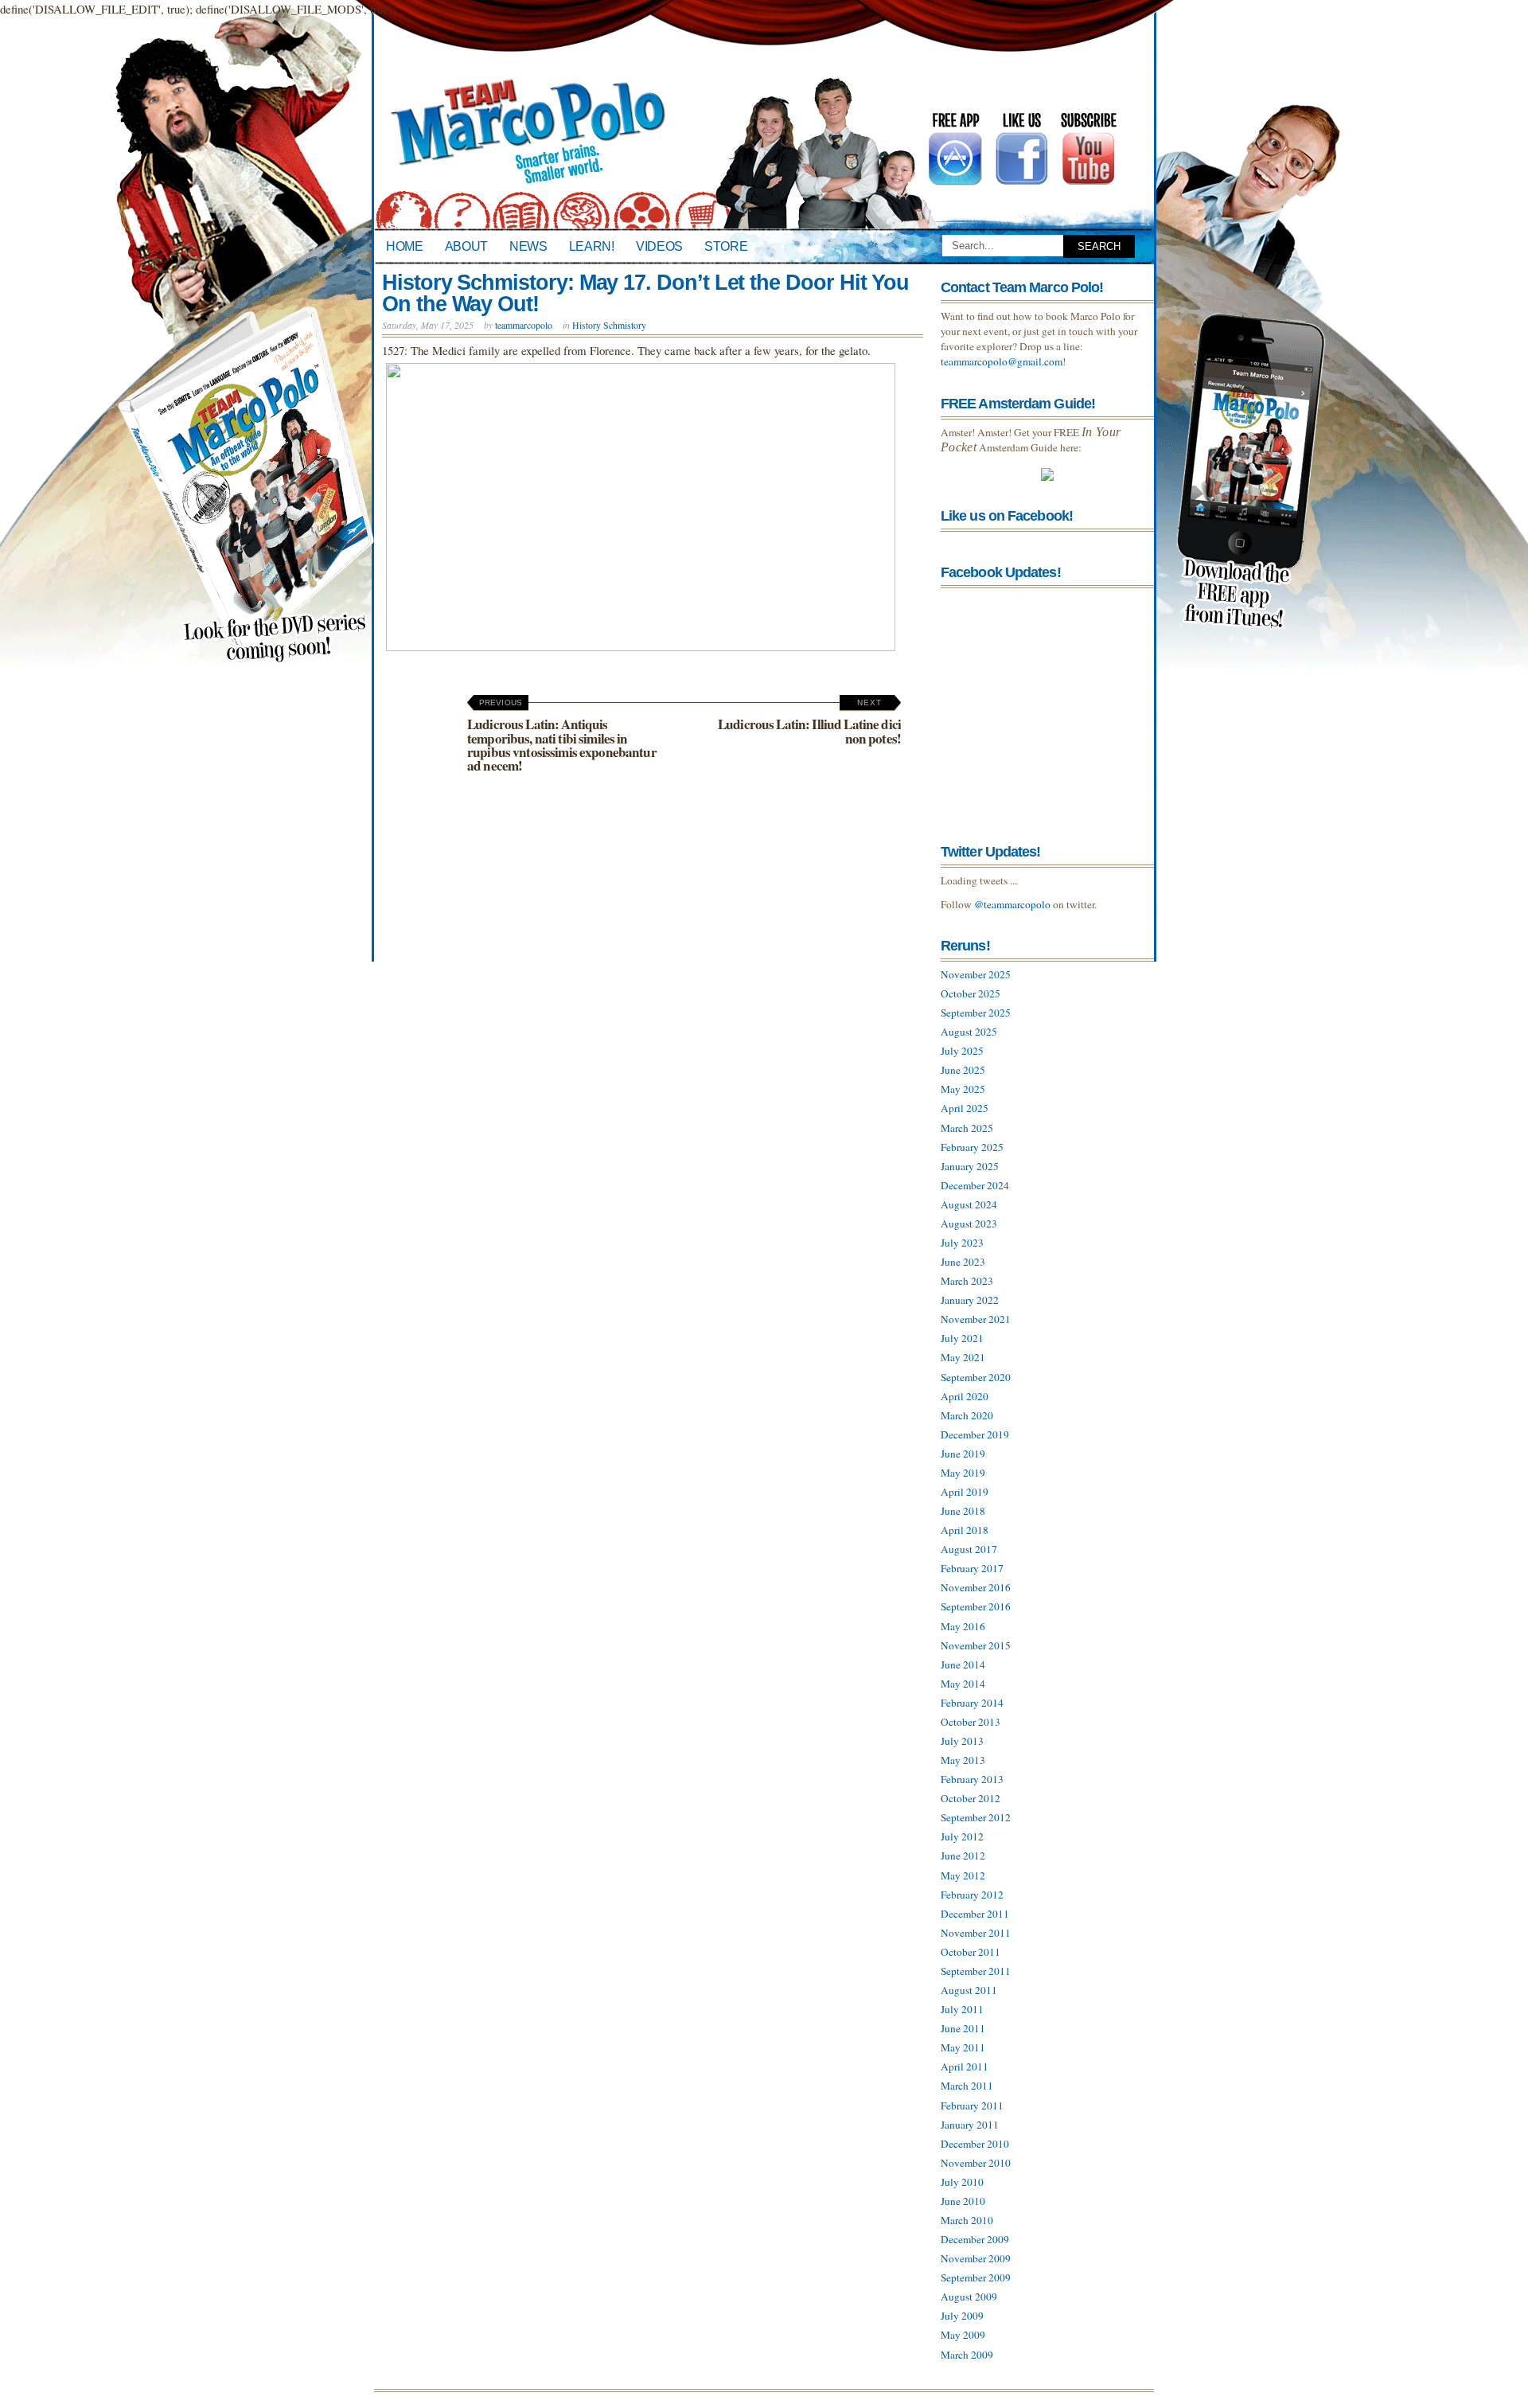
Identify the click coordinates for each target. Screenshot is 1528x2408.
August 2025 (969, 1032)
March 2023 (967, 1281)
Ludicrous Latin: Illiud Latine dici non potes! (809, 723)
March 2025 (967, 1128)
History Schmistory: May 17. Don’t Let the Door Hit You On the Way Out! (645, 293)
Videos (659, 246)
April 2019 (965, 1492)
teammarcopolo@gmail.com (1002, 361)
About (466, 246)
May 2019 (963, 1473)
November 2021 (976, 1319)
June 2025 (963, 1070)
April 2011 (965, 2067)
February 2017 (972, 1568)
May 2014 (963, 1684)
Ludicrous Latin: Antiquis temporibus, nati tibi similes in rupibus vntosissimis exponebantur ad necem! (562, 736)
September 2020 (976, 1377)
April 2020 (965, 1396)
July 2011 (962, 2009)
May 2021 (963, 1357)
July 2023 (962, 1243)
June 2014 (963, 1665)
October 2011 (971, 1952)
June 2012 (963, 1856)
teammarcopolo (524, 325)
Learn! (592, 246)
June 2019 (963, 1454)
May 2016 (963, 1626)
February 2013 (972, 1779)
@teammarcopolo (1012, 904)
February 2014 (972, 1703)
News (528, 246)
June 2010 (963, 2201)
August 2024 (969, 1204)
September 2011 (976, 1971)
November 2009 (976, 2258)
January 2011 (970, 2125)
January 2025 (970, 1166)
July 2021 (962, 1338)
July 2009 (962, 2316)
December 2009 (975, 2239)
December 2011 (975, 1914)
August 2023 (969, 1224)
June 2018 (963, 1511)
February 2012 (972, 1895)
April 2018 (965, 1530)
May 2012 (963, 1875)
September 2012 (976, 1817)
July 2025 (962, 1051)
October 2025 (971, 993)
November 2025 (976, 974)
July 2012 (962, 1836)
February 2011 (972, 2106)
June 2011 (963, 2028)
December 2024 (975, 1185)
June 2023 (963, 1262)
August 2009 (969, 2297)
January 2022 (970, 1300)
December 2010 (975, 2144)
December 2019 (975, 1434)
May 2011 (963, 2047)
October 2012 (971, 1798)
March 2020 (967, 1415)
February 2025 (972, 1147)
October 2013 (971, 1722)
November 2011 (976, 1933)
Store (726, 246)
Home (405, 246)
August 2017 (969, 1549)
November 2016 (976, 1587)
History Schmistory (609, 325)
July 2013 (962, 1741)
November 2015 (976, 1645)
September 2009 (976, 2277)
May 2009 (963, 2335)
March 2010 (967, 2220)
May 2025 (963, 1089)
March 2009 (967, 2355)
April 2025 (965, 1108)
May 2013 (963, 1760)
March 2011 (967, 2086)
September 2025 (976, 1013)
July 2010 (962, 2182)
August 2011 (969, 1990)
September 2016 (976, 1606)
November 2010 (976, 2163)
